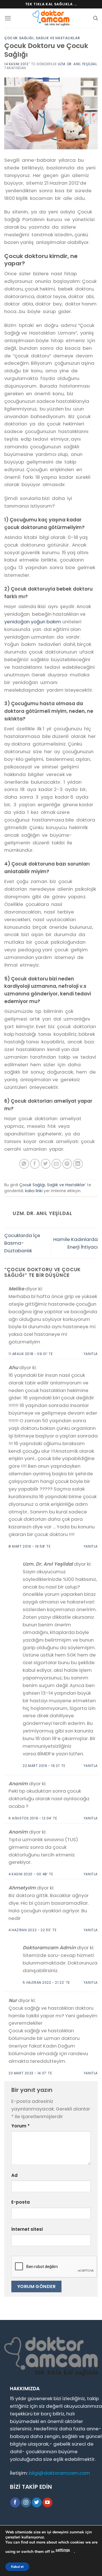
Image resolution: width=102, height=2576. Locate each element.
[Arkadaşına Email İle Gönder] (57, 1164)
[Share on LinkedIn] (78, 1164)
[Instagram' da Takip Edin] (26, 2502)
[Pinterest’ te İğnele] (67, 1164)
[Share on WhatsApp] (24, 1164)
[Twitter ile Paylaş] (46, 1164)
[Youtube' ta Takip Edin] (47, 2502)
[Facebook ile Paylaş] (35, 1164)
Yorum (21, 2126)
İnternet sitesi (27, 2229)
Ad (14, 2175)
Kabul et (17, 2567)
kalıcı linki (34, 1191)
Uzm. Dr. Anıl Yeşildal (77, 64)
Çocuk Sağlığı (19, 38)
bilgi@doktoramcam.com (59, 2473)
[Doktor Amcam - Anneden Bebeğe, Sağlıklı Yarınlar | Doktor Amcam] (51, 18)
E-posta (21, 2202)
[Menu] (8, 18)
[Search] (95, 18)
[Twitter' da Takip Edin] (37, 2502)
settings (63, 2550)
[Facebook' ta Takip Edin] (15, 2502)
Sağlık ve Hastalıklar (58, 38)
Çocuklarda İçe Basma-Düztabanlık (22, 1243)
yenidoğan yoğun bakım (33, 622)
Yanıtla (91, 1354)
